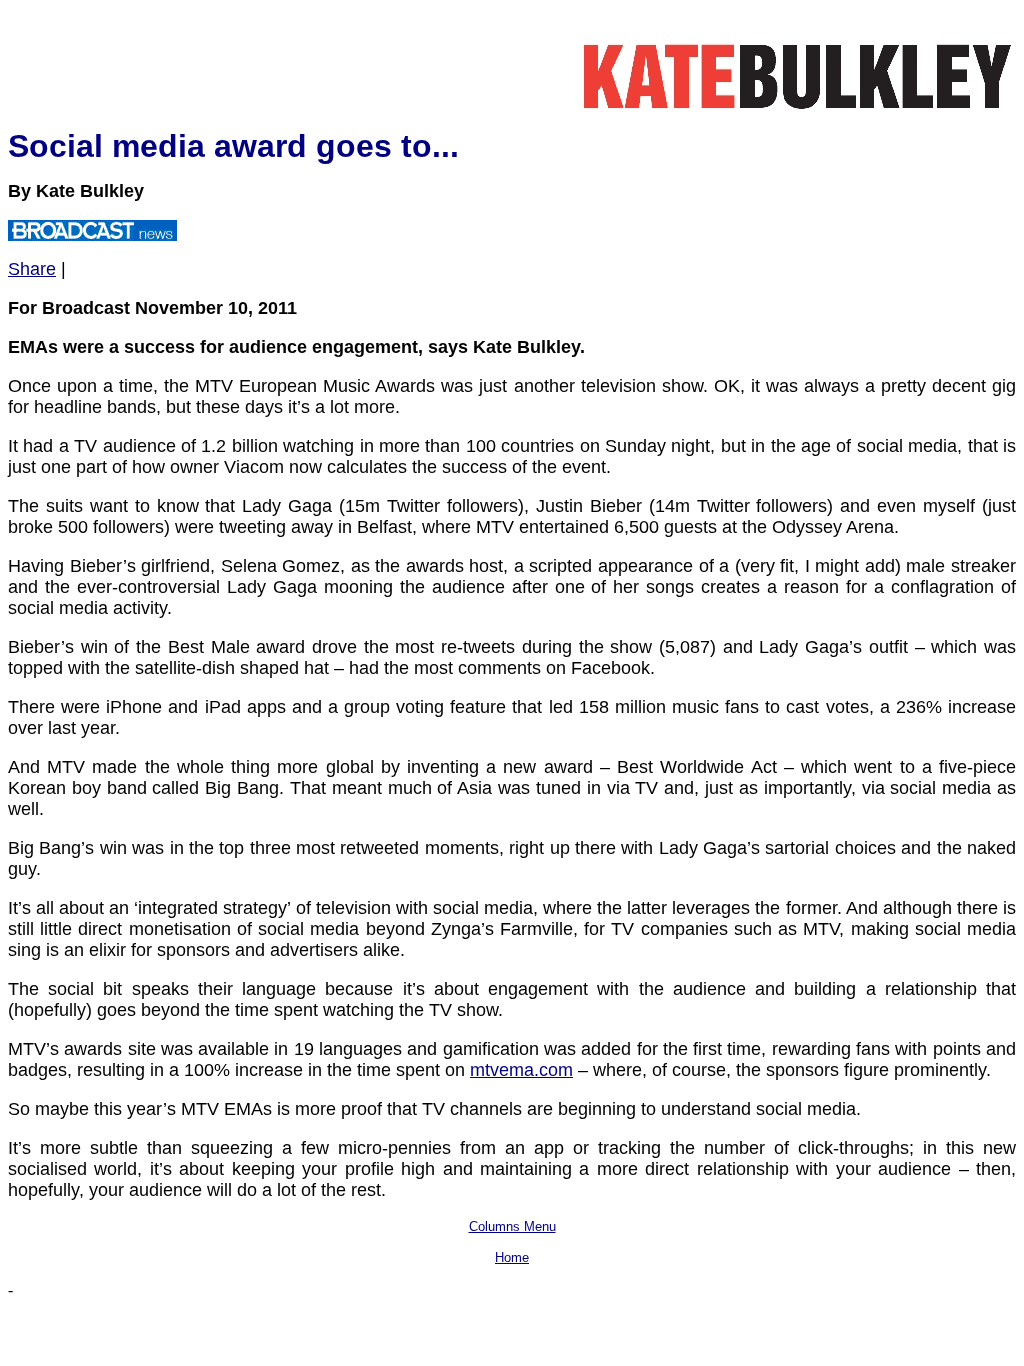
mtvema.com (521, 1070)
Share (32, 269)
